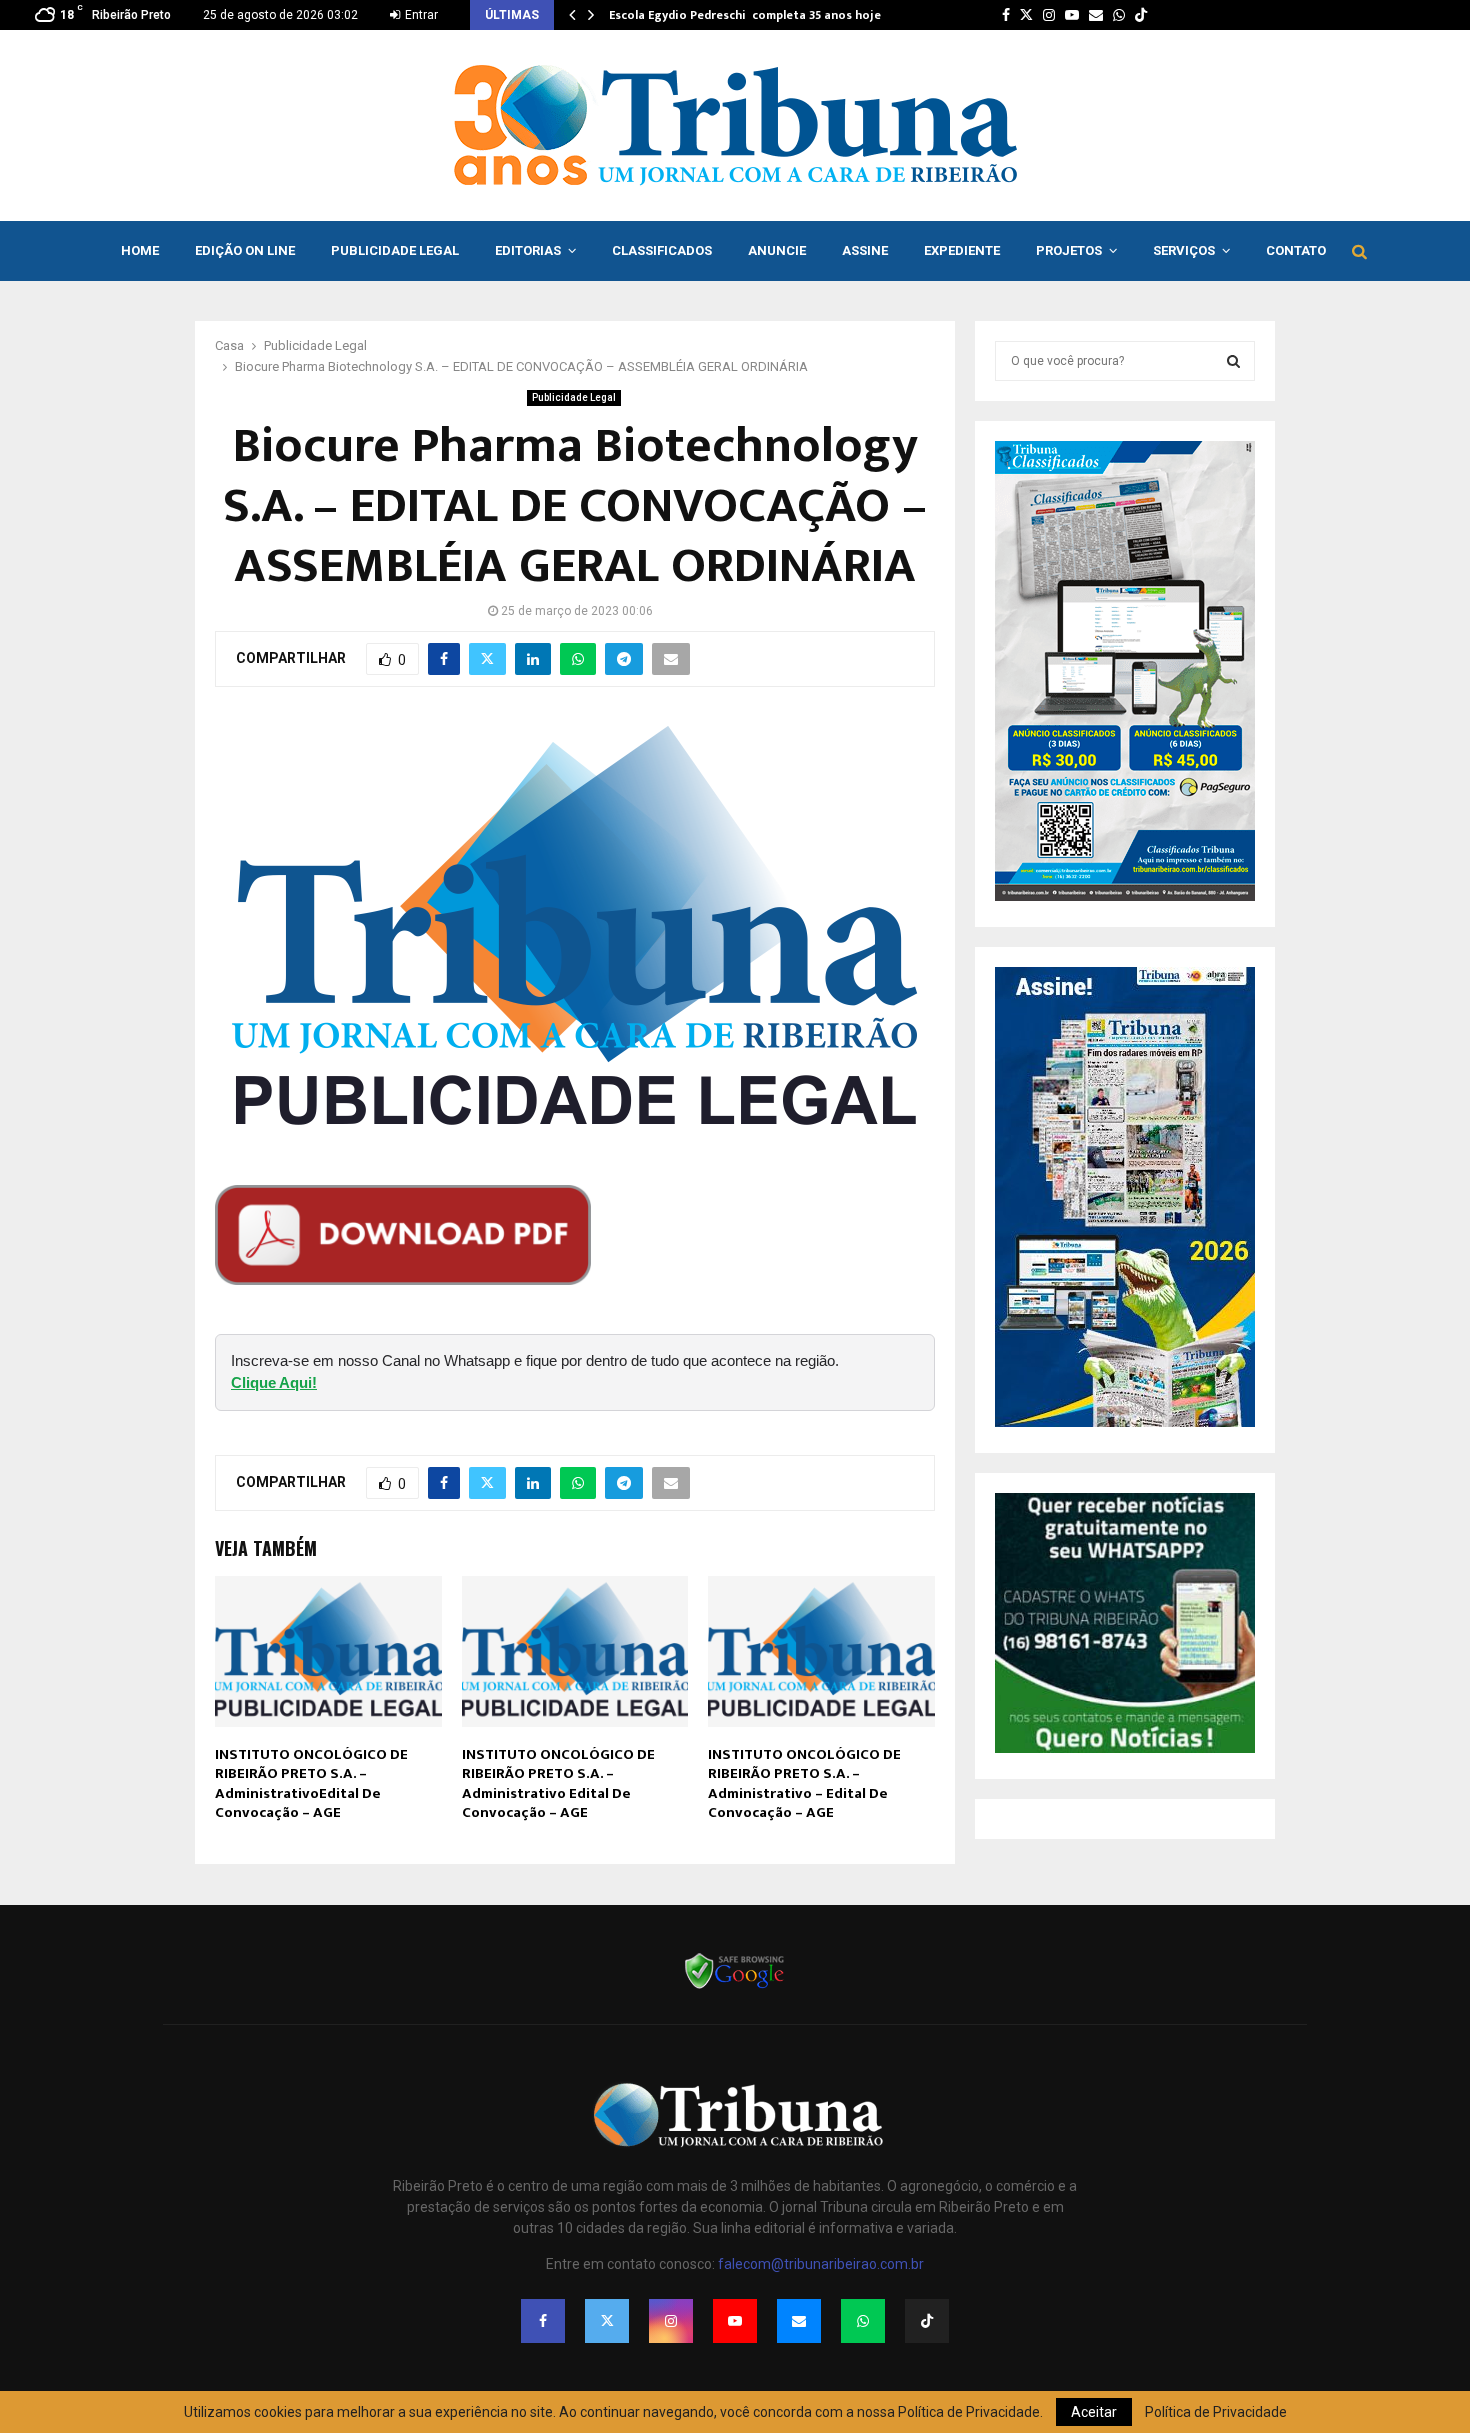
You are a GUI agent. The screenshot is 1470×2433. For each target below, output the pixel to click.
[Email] (799, 2321)
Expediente (962, 250)
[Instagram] (671, 2321)
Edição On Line (245, 250)
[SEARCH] (1233, 361)
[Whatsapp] (863, 2321)
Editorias (528, 250)
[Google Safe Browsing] (735, 1987)
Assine (865, 250)
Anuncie (777, 250)
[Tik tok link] (1141, 15)
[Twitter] (607, 2321)
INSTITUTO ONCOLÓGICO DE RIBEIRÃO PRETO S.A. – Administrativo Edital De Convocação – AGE (558, 1784)
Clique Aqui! (274, 1382)
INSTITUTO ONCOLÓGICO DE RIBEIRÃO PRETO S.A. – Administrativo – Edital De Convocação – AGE (804, 1784)
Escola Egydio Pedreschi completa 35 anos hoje (745, 15)
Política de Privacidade (1216, 2412)
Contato (1296, 250)
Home (140, 250)
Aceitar (1094, 2412)
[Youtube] (735, 2321)
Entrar (420, 15)
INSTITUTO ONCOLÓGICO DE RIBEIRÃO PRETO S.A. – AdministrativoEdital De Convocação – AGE (311, 1784)
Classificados (662, 250)
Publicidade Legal (395, 250)
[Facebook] (543, 2321)
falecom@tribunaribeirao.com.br (821, 2264)
